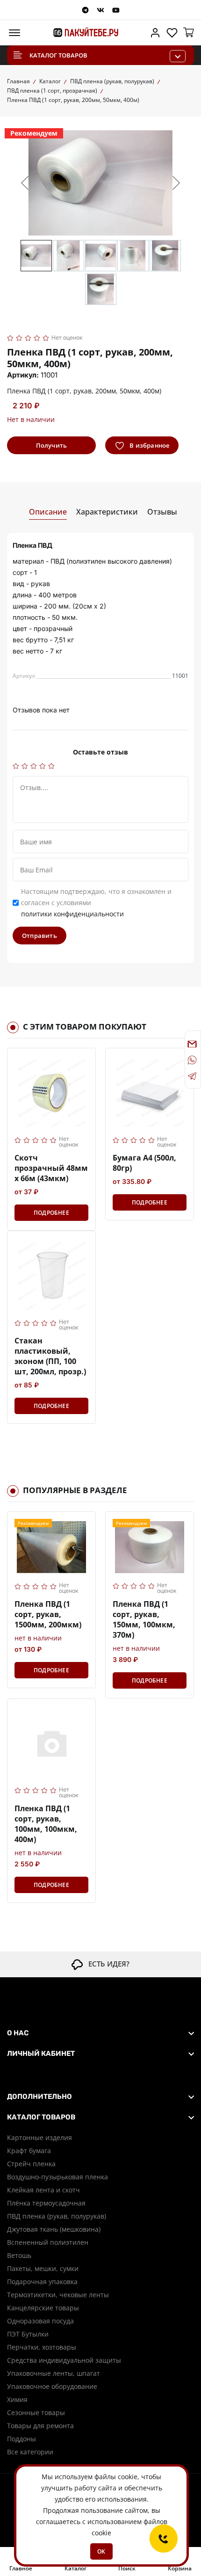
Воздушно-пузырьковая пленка (57, 2177)
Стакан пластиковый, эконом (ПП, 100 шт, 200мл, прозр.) (50, 1356)
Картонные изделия (39, 2137)
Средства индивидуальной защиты (64, 2360)
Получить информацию (51, 448)
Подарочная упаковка (42, 2282)
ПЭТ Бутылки (28, 2334)
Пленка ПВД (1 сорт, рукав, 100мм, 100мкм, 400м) (46, 1824)
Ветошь (19, 2255)
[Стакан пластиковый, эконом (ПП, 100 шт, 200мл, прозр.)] (51, 1275)
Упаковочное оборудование (52, 2386)
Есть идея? (106, 1964)
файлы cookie (116, 2477)
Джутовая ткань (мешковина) (54, 2229)
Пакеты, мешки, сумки (43, 2268)
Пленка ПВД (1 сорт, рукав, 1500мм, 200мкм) (48, 1614)
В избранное (149, 445)
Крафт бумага (29, 2151)
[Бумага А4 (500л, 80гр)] (150, 1092)
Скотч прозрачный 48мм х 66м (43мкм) (51, 1168)
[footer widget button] (100, 2033)
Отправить (39, 936)
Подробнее (51, 1213)
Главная (18, 81)
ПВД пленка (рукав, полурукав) (112, 81)
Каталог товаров (58, 55)
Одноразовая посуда (40, 2321)
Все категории (30, 2452)
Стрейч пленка (31, 2164)
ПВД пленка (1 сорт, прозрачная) (52, 91)
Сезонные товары (36, 2413)
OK (101, 2551)
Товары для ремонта (40, 2426)
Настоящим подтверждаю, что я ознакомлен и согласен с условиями (96, 903)
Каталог (50, 81)
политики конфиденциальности (72, 914)
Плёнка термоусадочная (46, 2203)
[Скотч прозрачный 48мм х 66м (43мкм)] (51, 1092)
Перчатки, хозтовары (42, 2347)
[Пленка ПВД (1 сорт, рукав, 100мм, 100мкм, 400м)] (51, 1743)
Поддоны (22, 2439)
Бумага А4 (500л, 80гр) (144, 1163)
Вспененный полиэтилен (48, 2242)
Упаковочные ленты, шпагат (54, 2373)
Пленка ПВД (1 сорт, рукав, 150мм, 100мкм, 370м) (144, 1619)
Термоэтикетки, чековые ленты (58, 2295)
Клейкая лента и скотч (43, 2190)
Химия (17, 2399)
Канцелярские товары (43, 2308)
